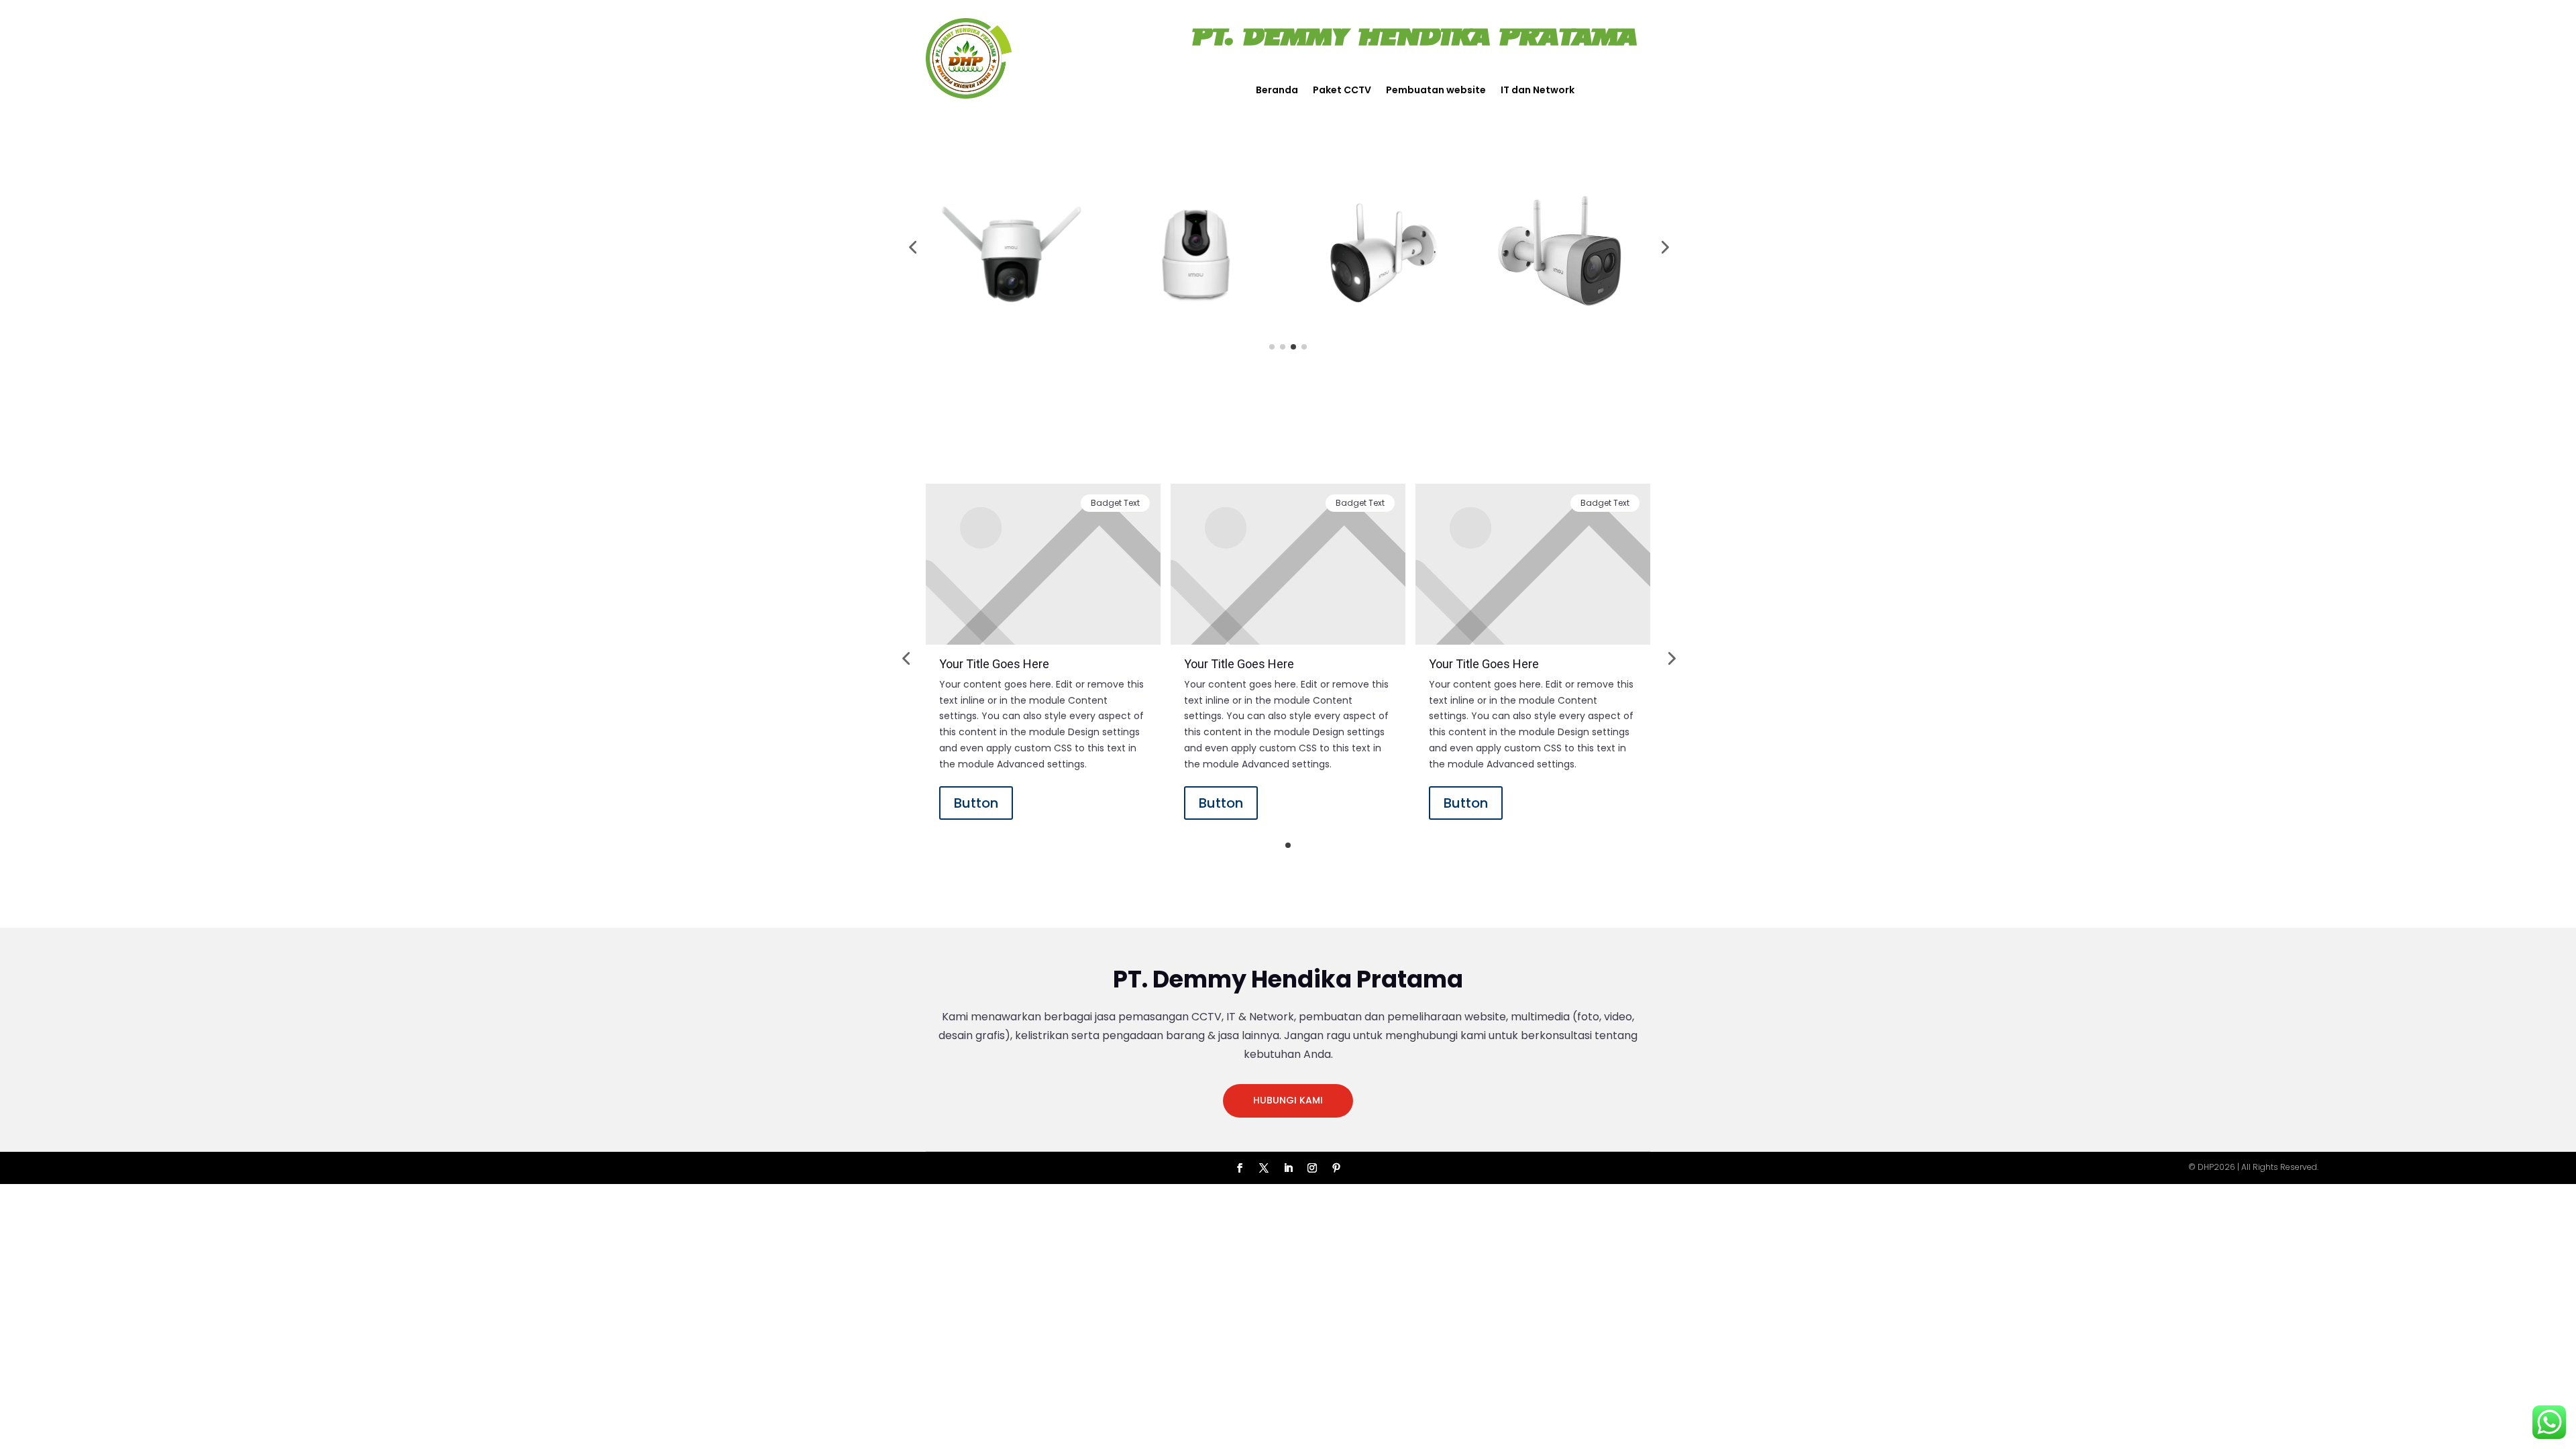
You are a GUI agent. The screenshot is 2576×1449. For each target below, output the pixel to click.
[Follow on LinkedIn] (1288, 1168)
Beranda (1277, 91)
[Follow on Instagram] (1312, 1168)
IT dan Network (1538, 91)
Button (976, 803)
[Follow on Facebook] (1240, 1168)
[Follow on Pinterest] (1336, 1168)
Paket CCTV (1342, 91)
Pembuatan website (1436, 91)
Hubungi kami (1288, 1100)
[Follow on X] (1264, 1168)
